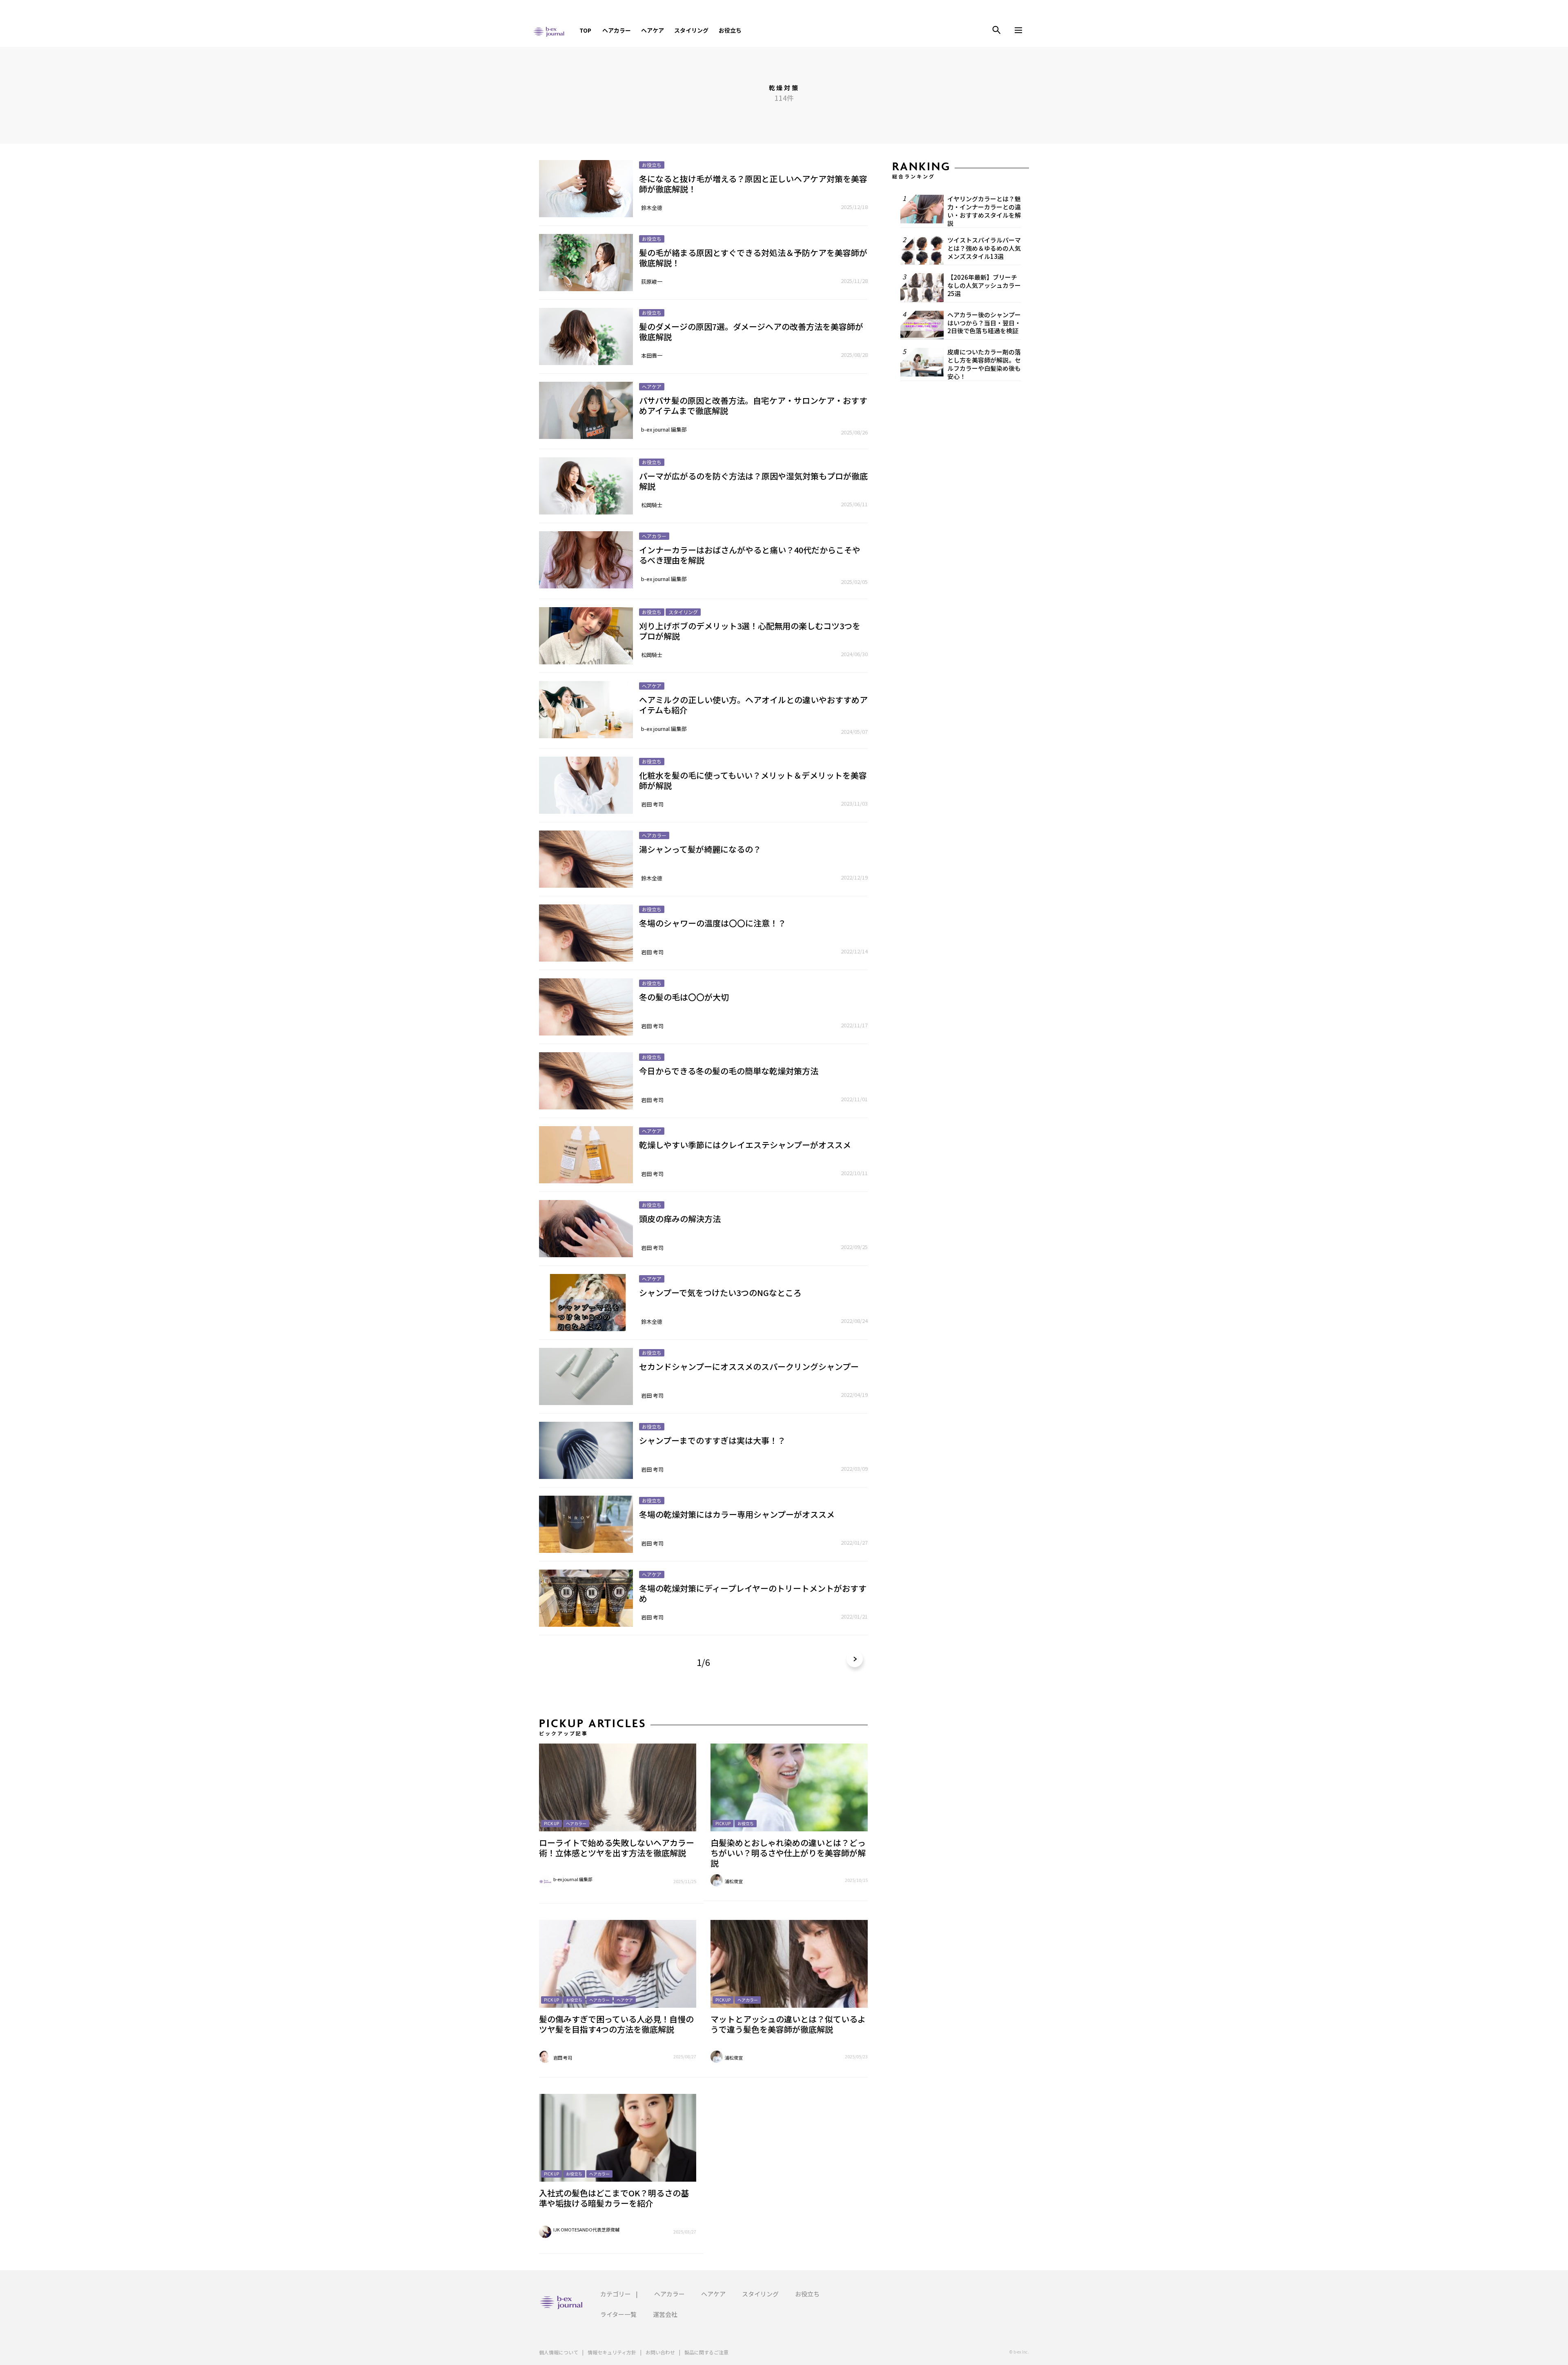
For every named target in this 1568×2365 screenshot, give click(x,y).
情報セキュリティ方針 (612, 2352)
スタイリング (691, 30)
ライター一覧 (618, 2314)
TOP (585, 30)
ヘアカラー (617, 30)
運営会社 (665, 2314)
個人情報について (559, 2352)
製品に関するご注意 (706, 2352)
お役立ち (730, 30)
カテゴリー (616, 2294)
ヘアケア (653, 30)
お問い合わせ (660, 2352)
